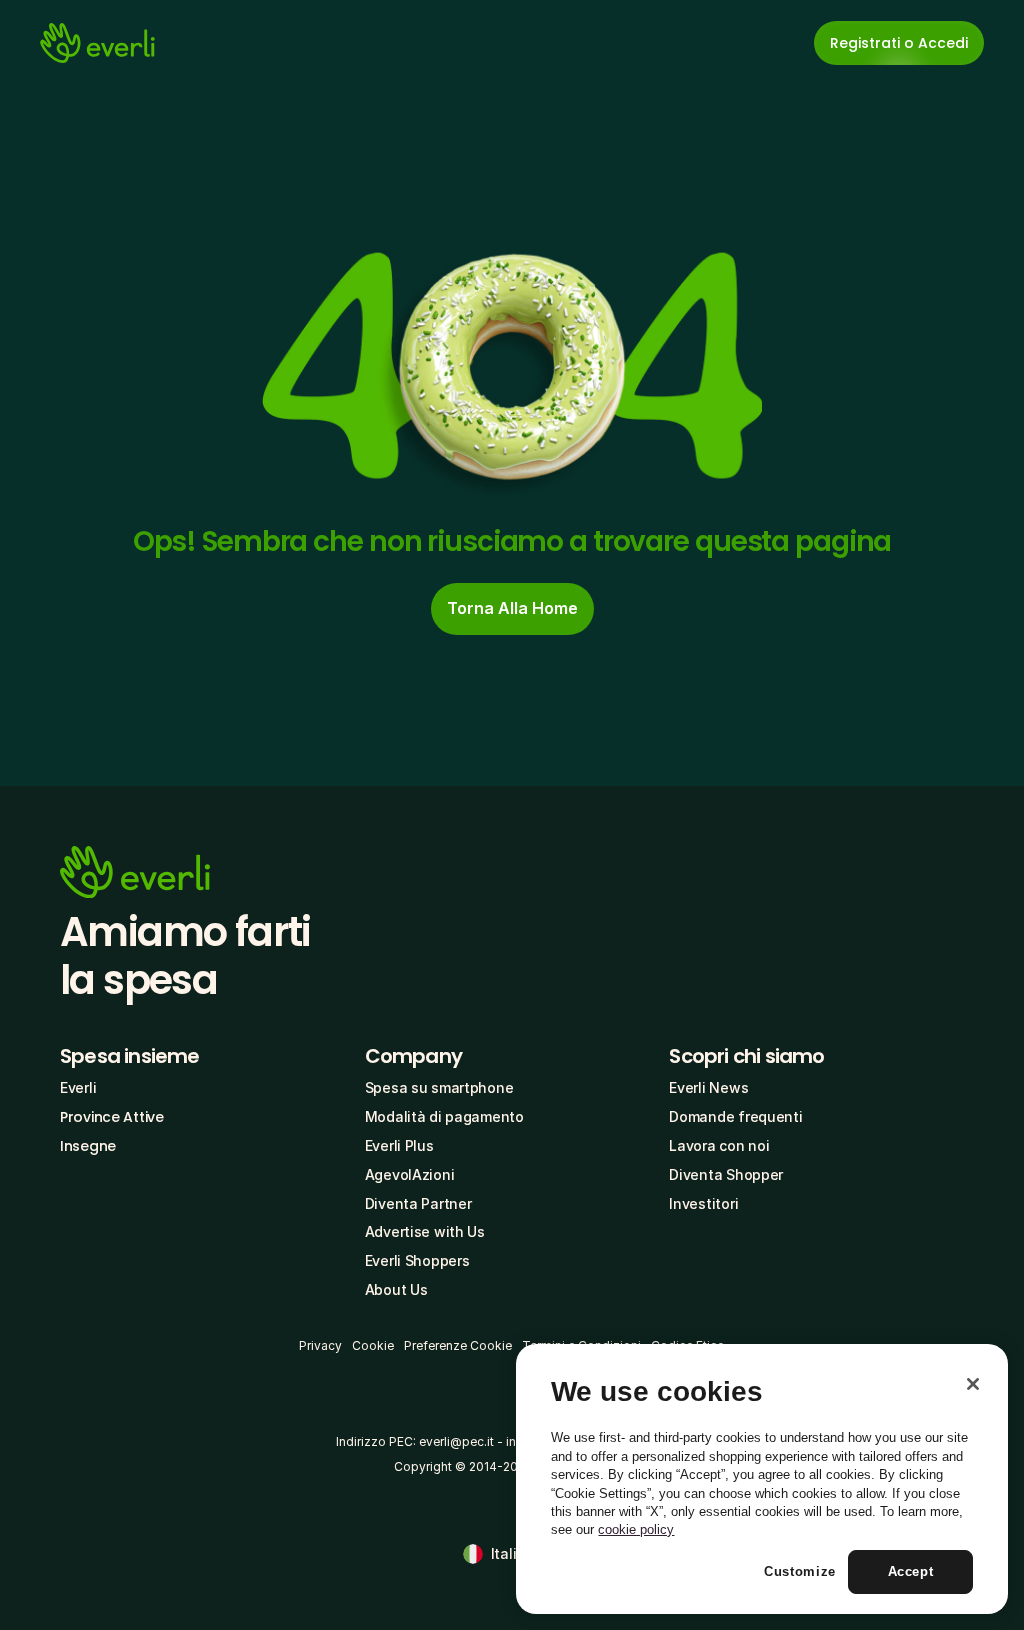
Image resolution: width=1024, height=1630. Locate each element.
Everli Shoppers (417, 1260)
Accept (911, 1571)
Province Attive (112, 1117)
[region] (762, 1479)
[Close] (973, 1384)
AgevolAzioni (410, 1174)
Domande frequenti (735, 1116)
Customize (800, 1571)
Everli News (708, 1087)
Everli (78, 1087)
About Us (396, 1289)
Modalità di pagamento (444, 1116)
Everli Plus (399, 1145)
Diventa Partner (418, 1203)
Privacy (320, 1345)
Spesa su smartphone (439, 1087)
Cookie (373, 1345)
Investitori (703, 1203)
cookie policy (636, 1529)
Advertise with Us (425, 1231)
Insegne (88, 1146)
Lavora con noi (719, 1145)
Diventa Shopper (726, 1174)
